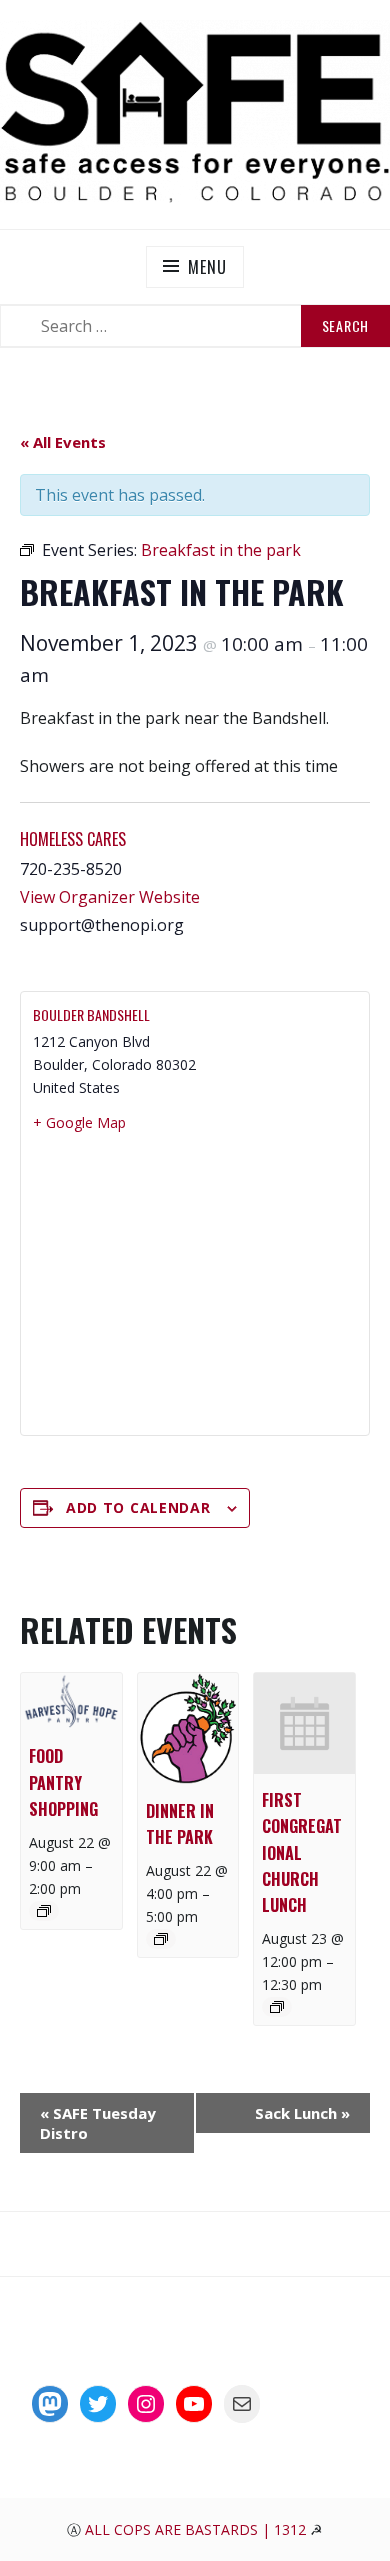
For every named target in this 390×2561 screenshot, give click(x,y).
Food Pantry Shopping (63, 1782)
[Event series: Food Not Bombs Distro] (161, 1939)
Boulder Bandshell (91, 1014)
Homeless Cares (73, 839)
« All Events (63, 442)
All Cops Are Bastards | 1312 (197, 2529)
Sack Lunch (302, 2113)
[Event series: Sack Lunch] (44, 1911)
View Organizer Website (110, 897)
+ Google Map (79, 1122)
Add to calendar (138, 1507)
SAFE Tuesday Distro (98, 2123)
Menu (207, 267)
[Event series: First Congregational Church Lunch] (277, 2007)
